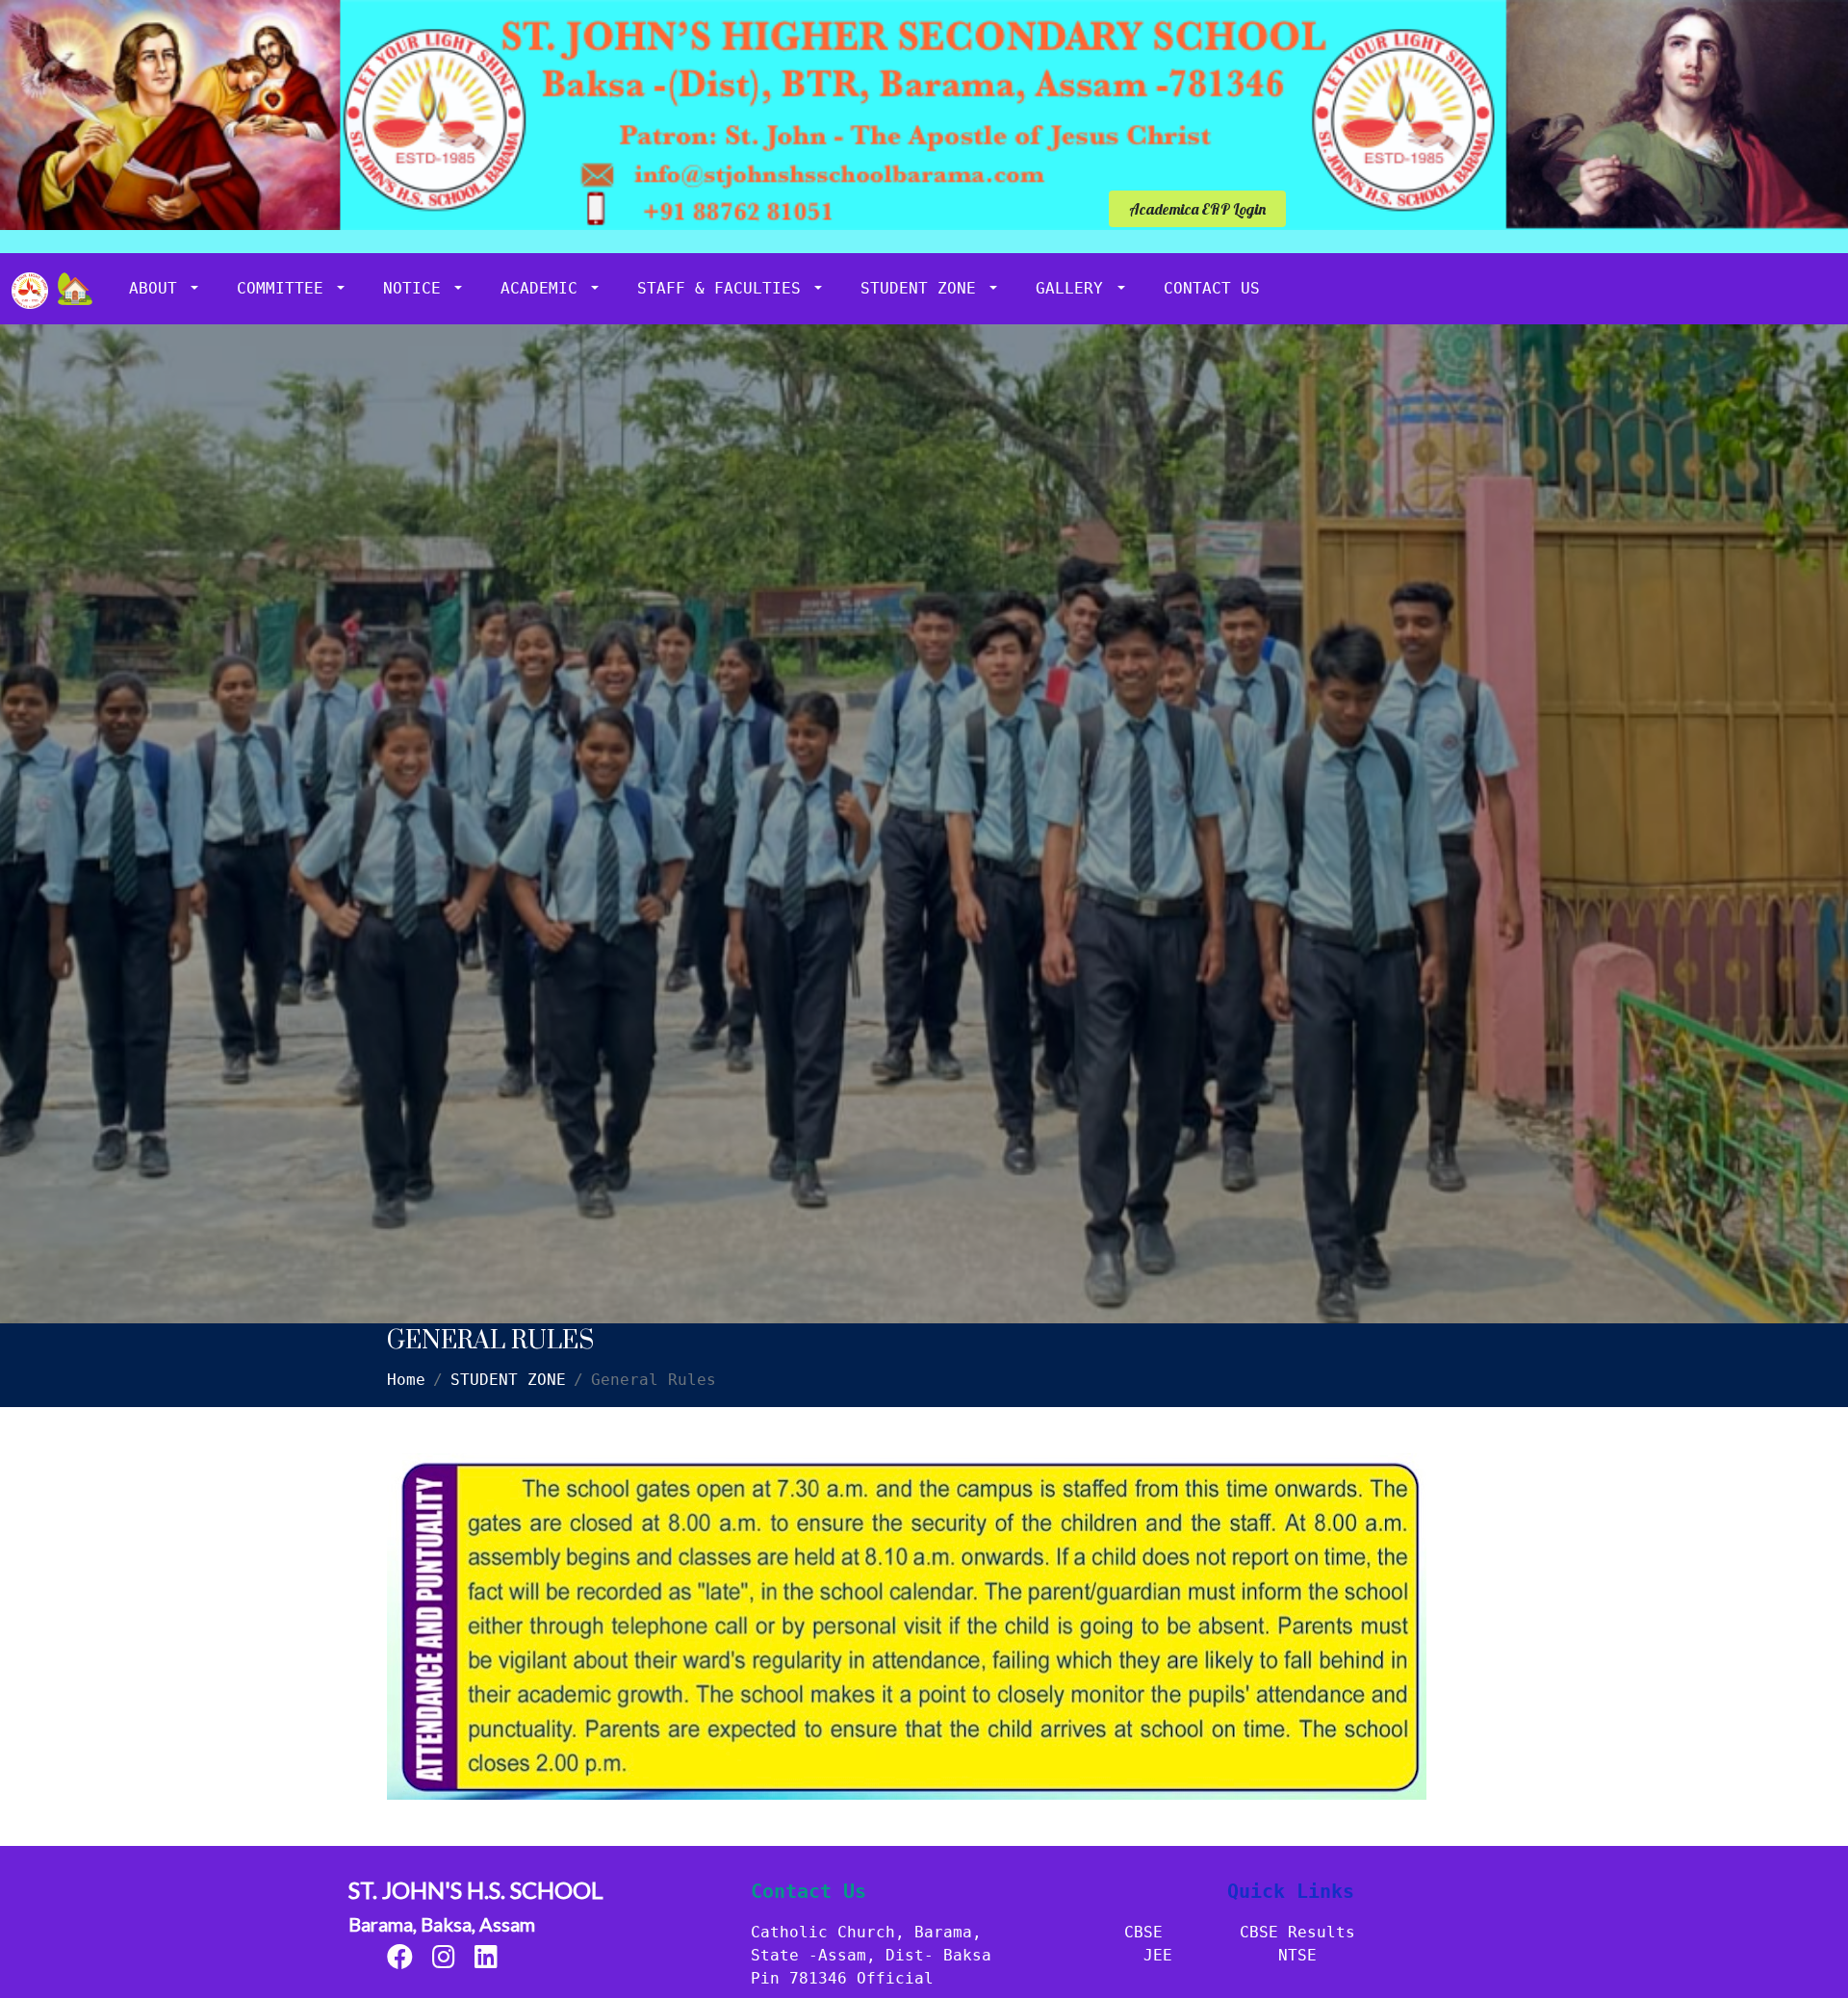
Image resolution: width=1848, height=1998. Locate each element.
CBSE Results (1297, 1932)
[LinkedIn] (486, 1961)
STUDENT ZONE (923, 288)
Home (406, 1380)
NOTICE (417, 288)
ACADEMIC (544, 288)
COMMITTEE (285, 288)
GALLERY (1074, 288)
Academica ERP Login (1197, 209)
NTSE (1297, 1955)
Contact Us (808, 1891)
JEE (1158, 1955)
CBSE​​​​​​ (1143, 1932)
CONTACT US (1212, 288)
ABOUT (158, 288)
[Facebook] (400, 1961)
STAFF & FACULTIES (724, 288)
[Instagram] (444, 1961)
